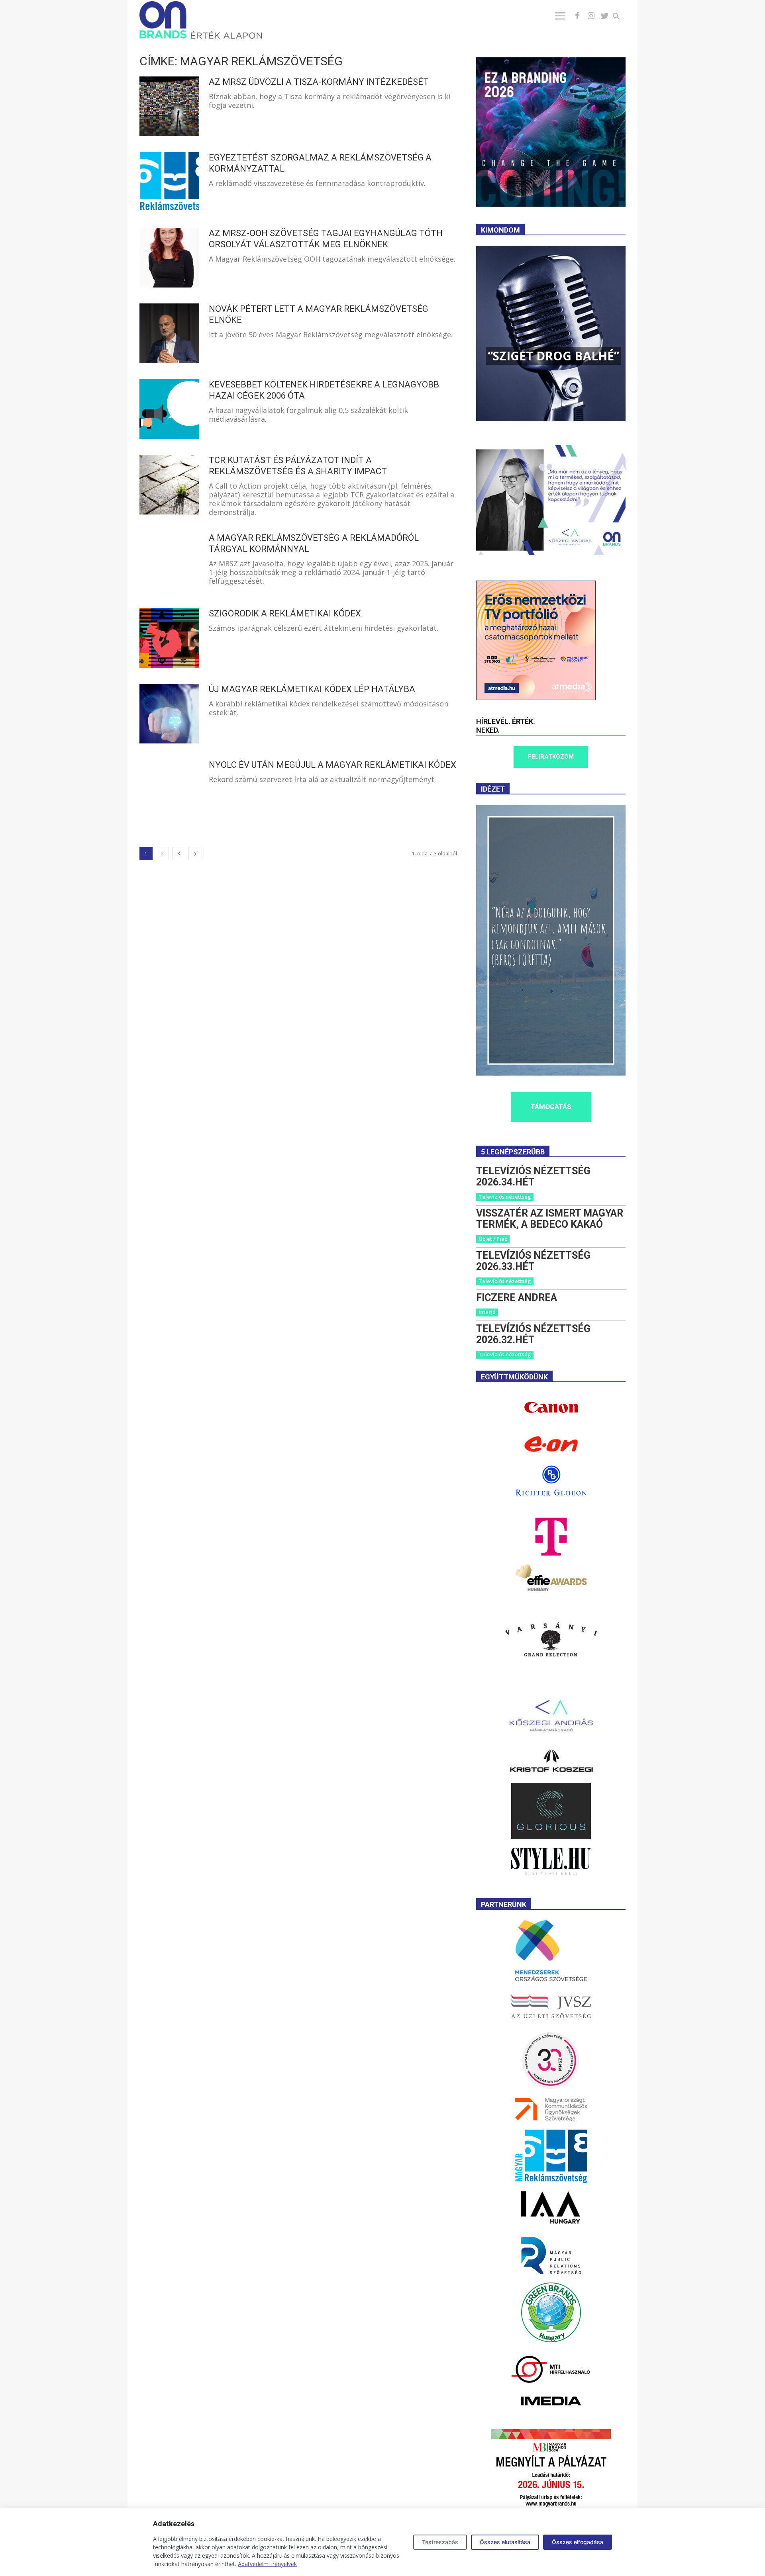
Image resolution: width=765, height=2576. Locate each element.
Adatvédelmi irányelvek (267, 2564)
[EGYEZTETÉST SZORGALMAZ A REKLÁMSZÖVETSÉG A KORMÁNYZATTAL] (169, 182)
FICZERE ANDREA (517, 1298)
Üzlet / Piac (493, 1239)
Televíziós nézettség (505, 1197)
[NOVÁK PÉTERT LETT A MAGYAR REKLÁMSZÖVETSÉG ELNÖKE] (169, 333)
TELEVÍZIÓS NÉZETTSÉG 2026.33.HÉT (533, 1261)
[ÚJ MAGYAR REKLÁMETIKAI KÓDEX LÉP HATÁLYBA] (169, 714)
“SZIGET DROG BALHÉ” (553, 356)
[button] (621, 17)
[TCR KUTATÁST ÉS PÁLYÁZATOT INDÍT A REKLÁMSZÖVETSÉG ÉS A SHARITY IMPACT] (169, 485)
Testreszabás (440, 2542)
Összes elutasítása (505, 2542)
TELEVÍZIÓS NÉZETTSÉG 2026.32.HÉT (533, 1334)
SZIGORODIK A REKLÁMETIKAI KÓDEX (285, 613)
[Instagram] (591, 16)
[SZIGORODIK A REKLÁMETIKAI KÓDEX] (169, 638)
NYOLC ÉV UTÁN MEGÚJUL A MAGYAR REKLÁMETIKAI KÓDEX (332, 765)
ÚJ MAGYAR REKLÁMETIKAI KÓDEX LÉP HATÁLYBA (312, 689)
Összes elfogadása (578, 2542)
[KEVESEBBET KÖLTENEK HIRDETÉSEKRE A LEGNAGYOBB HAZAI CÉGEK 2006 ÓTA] (169, 409)
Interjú (487, 1312)
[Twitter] (604, 16)
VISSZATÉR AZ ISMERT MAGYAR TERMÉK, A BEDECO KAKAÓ (550, 1219)
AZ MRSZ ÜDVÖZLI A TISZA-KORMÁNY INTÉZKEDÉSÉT (319, 82)
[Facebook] (577, 16)
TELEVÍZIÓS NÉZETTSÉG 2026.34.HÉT (533, 1177)
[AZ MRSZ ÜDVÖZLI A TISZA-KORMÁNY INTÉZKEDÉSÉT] (169, 106)
